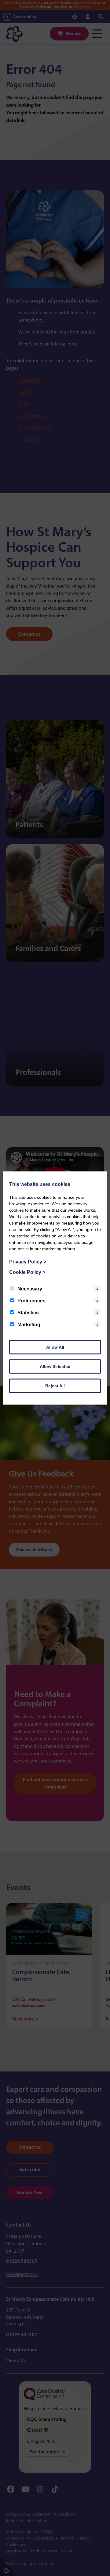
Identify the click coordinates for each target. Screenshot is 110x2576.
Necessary (30, 1289)
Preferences (31, 1301)
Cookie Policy (27, 1272)
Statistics (28, 1313)
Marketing (29, 1325)
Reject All (55, 1386)
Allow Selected (55, 1366)
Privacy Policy (28, 1262)
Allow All (55, 1347)
